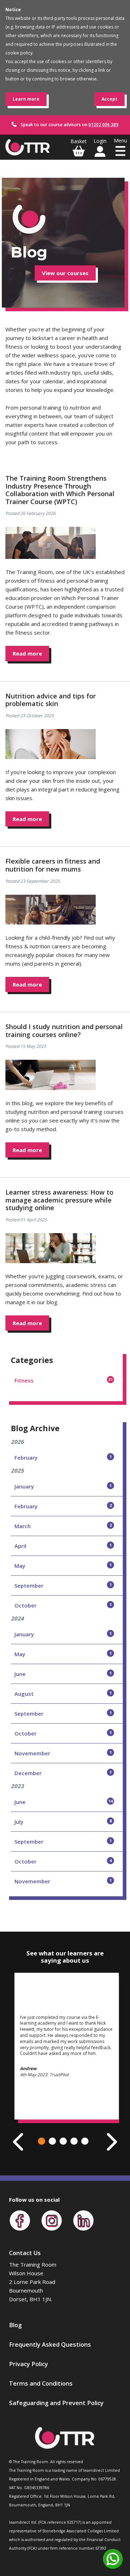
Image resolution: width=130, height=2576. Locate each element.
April (63, 1546)
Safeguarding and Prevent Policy (56, 2403)
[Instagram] (52, 2220)
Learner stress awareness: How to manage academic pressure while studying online (59, 1200)
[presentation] (19, 2142)
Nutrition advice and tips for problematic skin (51, 700)
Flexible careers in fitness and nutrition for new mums (53, 865)
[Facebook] (20, 2220)
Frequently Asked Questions (50, 2344)
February (63, 1457)
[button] (42, 2141)
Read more (27, 653)
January (63, 1486)
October (63, 1605)
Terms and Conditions (41, 2383)
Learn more (26, 99)
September (63, 1585)
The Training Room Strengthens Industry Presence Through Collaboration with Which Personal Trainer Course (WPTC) (60, 490)
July (63, 1822)
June (63, 1674)
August (63, 1694)
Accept (109, 99)
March (63, 1526)
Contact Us (25, 2253)
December (63, 1773)
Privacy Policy (29, 2364)
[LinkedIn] (83, 2220)
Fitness (64, 1380)
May (63, 1566)
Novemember (63, 1753)
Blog (15, 2325)
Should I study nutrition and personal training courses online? (64, 1031)
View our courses (65, 273)
